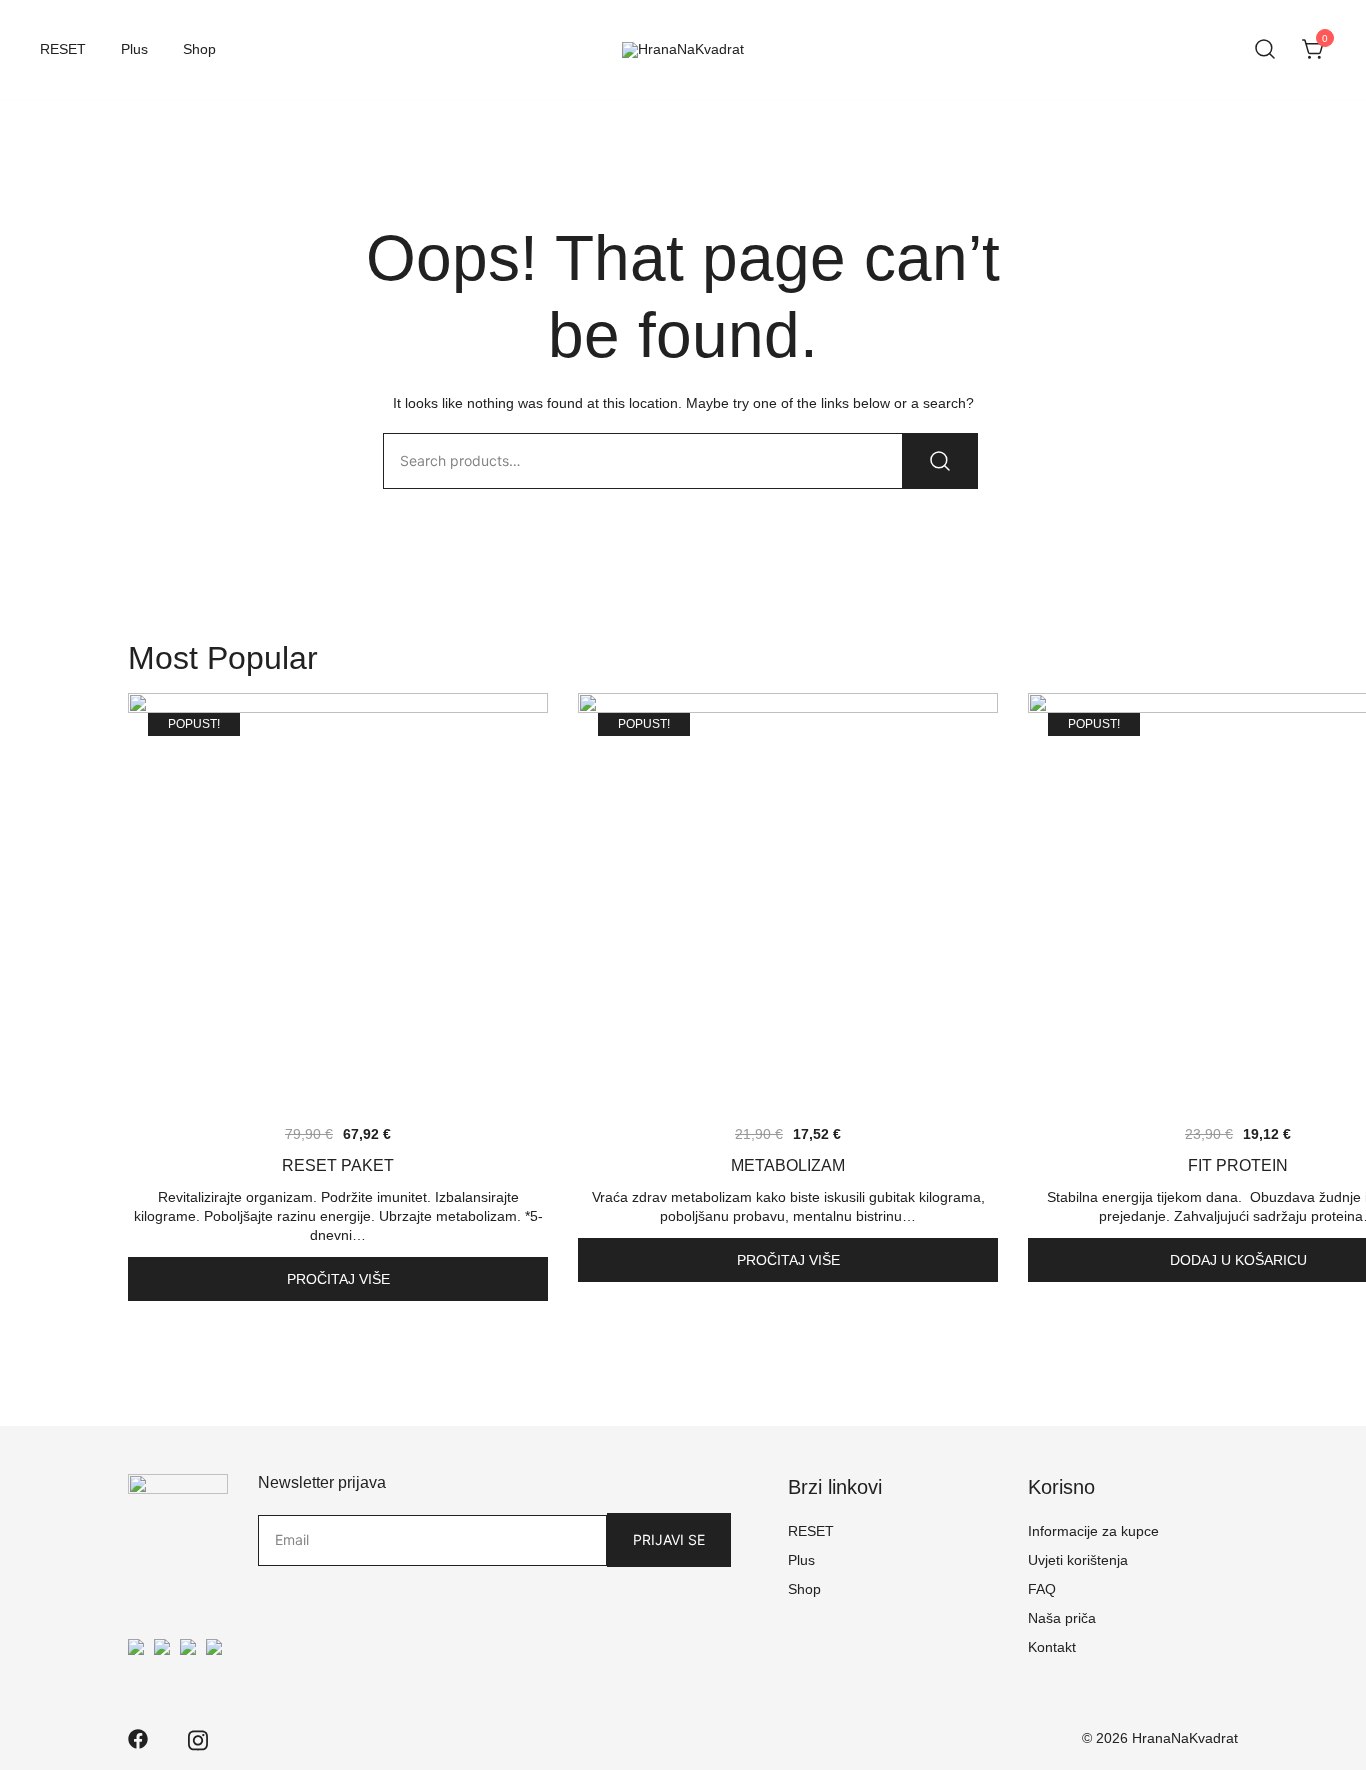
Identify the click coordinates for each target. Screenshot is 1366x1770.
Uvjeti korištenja (1078, 1560)
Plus (134, 49)
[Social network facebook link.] (138, 1737)
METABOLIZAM (788, 1165)
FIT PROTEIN (1238, 1165)
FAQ (1042, 1589)
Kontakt (1052, 1647)
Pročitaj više (338, 1279)
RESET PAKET (338, 1165)
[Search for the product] (940, 461)
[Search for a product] (1265, 50)
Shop (199, 49)
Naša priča (1062, 1618)
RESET (63, 49)
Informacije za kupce (1093, 1531)
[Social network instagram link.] (198, 1737)
